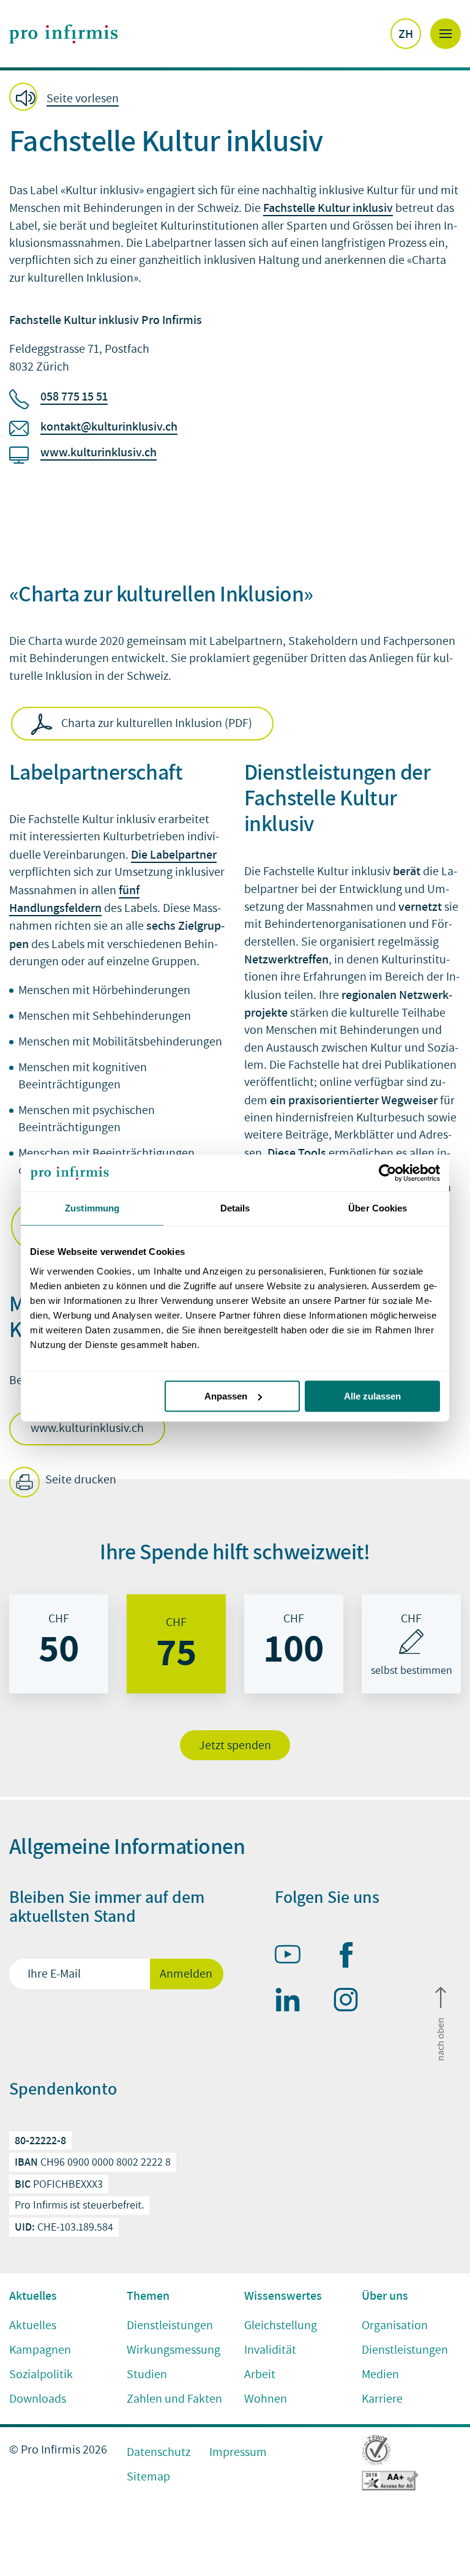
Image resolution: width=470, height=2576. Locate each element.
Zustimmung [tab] (92, 1208)
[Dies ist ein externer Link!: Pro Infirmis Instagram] (351, 2002)
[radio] (59, 1644)
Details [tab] (235, 1208)
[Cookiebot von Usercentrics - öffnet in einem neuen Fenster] (386, 1173)
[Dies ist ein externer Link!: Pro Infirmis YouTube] (293, 1957)
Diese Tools (297, 1153)
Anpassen (226, 1396)
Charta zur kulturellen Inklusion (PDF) (157, 723)
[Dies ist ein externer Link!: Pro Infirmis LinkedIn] (293, 2002)
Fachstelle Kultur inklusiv (328, 208)
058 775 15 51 (74, 396)
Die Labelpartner (174, 854)
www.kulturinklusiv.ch (99, 452)
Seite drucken (80, 1480)
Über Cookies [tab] (378, 1208)
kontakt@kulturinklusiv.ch (109, 426)
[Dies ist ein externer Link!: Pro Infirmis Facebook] (351, 1957)
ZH (406, 34)
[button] (68, 98)
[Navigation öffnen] (446, 34)
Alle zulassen (372, 1396)
